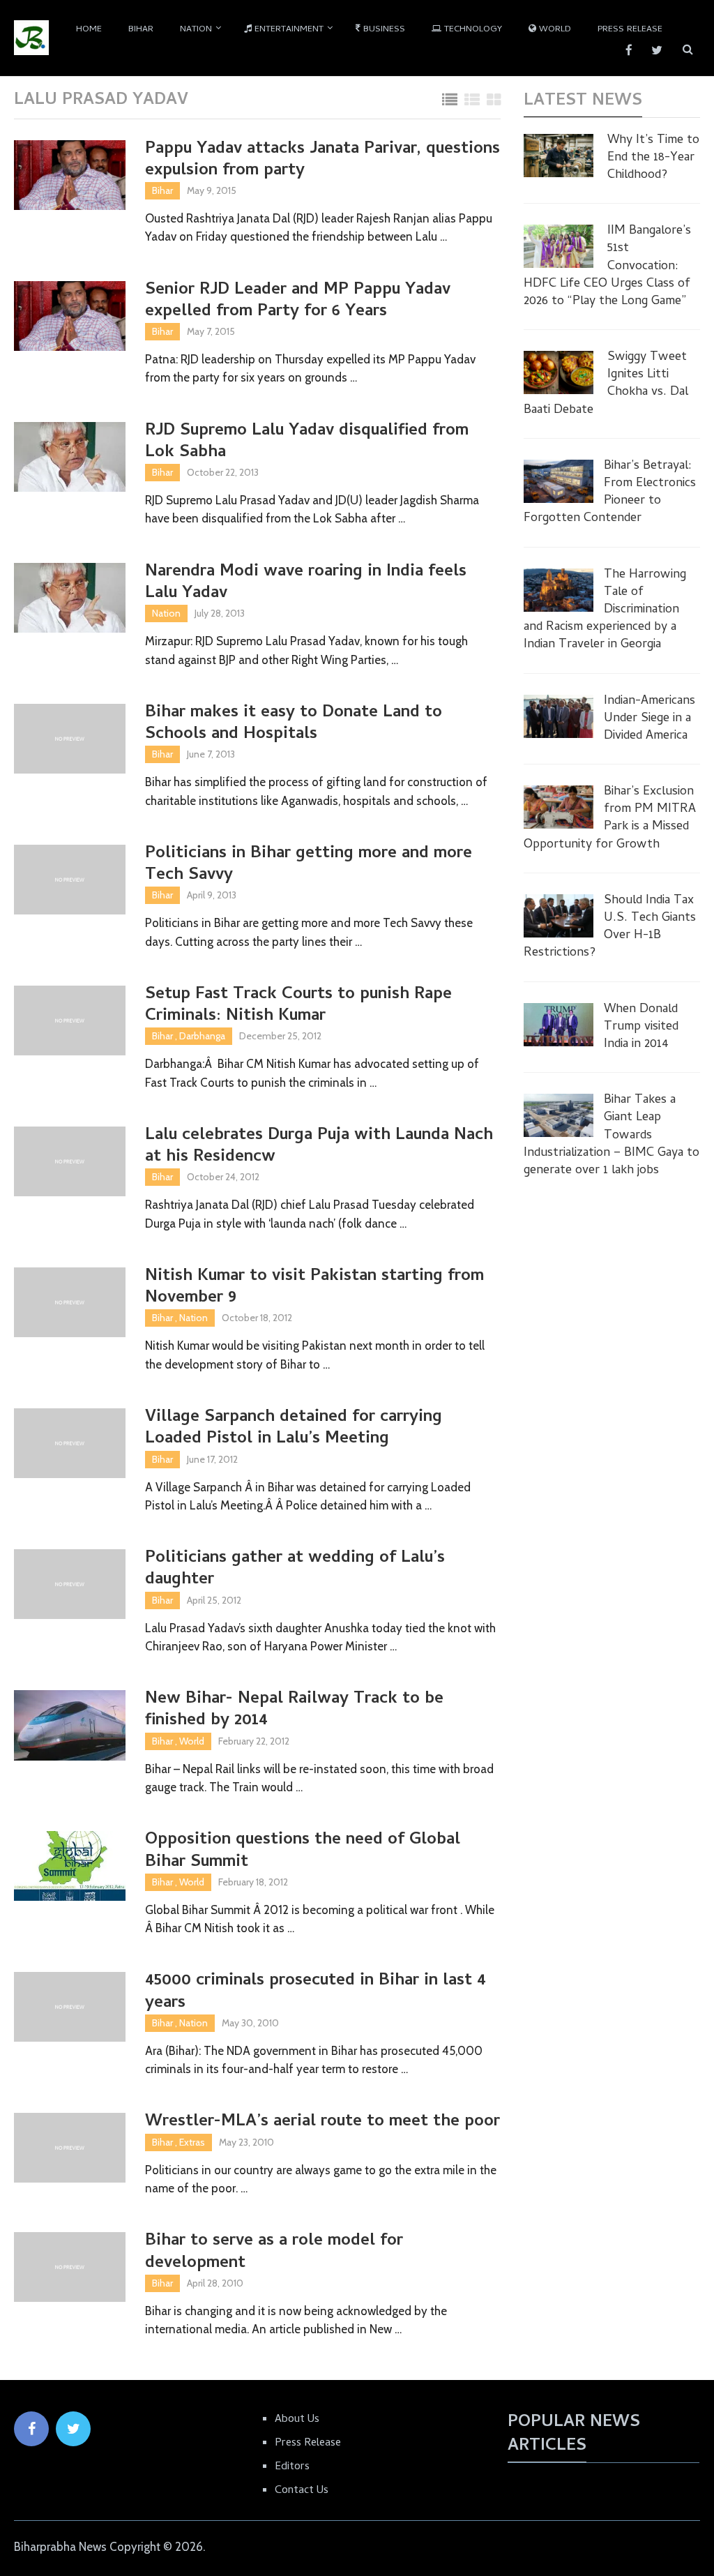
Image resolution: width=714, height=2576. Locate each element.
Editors (292, 2467)
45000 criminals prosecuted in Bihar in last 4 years (316, 1992)
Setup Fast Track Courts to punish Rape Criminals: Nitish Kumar (298, 1006)
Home (89, 30)
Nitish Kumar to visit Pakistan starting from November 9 (314, 1288)
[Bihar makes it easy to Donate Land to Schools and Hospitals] (70, 739)
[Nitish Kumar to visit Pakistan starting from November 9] (70, 1302)
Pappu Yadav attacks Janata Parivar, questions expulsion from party (322, 160)
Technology (472, 30)
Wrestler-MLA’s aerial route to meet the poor (322, 2122)
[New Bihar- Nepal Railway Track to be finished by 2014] (70, 1725)
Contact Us (302, 2491)
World (554, 30)
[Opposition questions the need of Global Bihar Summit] (70, 1866)
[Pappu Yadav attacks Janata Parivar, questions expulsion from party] (70, 175)
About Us (297, 2420)
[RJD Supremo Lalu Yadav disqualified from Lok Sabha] (70, 457)
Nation (196, 30)
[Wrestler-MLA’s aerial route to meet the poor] (70, 2148)
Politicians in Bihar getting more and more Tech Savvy (309, 865)
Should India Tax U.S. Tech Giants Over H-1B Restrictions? (610, 927)
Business (383, 30)
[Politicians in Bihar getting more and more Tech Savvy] (70, 880)
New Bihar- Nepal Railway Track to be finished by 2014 (294, 1710)
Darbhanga (202, 1036)
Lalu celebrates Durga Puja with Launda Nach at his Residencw (319, 1147)
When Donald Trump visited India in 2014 (641, 1027)
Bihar (141, 30)
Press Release (630, 30)
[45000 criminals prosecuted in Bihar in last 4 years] (70, 2007)
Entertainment (288, 30)
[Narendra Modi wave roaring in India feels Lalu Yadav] (70, 598)
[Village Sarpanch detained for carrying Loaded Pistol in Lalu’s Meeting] (70, 1443)
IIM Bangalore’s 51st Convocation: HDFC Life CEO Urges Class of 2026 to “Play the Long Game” (607, 266)
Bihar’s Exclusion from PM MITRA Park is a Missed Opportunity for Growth (610, 819)
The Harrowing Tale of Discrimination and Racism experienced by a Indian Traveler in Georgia (605, 610)
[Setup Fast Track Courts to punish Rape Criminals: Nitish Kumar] (70, 1020)
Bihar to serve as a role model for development (274, 2252)
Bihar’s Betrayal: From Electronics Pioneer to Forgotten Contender (610, 493)
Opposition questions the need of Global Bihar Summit (303, 1851)
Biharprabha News (60, 2547)
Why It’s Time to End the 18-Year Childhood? (653, 158)
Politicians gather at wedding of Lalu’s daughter (295, 1569)
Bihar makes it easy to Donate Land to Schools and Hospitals (294, 724)
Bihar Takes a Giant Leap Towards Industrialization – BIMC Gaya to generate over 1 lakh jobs (612, 1136)
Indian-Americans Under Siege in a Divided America (650, 719)
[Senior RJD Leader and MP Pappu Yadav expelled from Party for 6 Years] (70, 316)
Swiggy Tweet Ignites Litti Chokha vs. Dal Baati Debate (606, 384)
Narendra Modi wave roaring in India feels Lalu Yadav (306, 583)
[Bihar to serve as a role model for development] (70, 2267)
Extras (192, 2142)
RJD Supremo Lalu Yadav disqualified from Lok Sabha (307, 442)
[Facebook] (31, 2429)
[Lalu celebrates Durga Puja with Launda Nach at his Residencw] (70, 1161)
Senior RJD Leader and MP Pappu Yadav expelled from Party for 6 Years (298, 301)
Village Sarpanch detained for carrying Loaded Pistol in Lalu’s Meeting (294, 1429)
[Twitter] (73, 2429)
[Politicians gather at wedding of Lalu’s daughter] (70, 1584)
